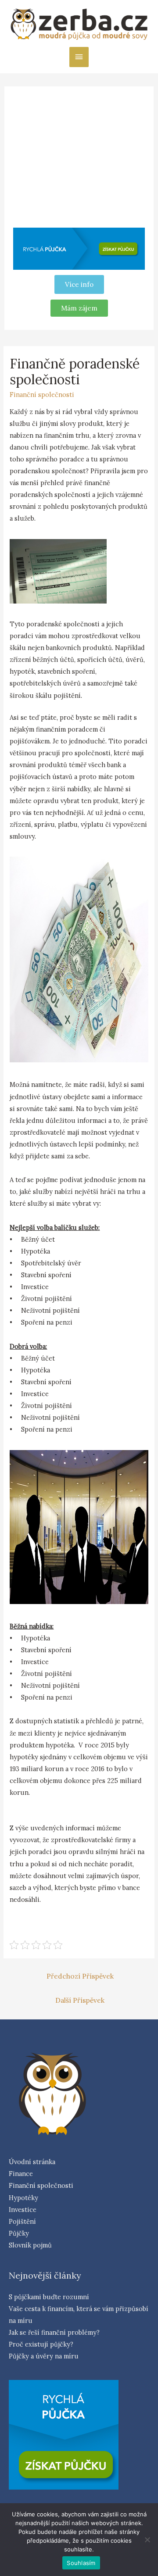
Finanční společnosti (42, 395)
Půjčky (19, 2233)
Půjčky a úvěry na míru (44, 2356)
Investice (23, 2210)
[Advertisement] (79, 159)
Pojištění (22, 2221)
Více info (79, 284)
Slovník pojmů (30, 2245)
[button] (79, 308)
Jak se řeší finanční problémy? (54, 2332)
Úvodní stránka (32, 2162)
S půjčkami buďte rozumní (49, 2297)
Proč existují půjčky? (41, 2344)
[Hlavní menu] (79, 57)
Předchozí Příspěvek (80, 1976)
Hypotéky (23, 2198)
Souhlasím (81, 2563)
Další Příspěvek (80, 2000)
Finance (21, 2174)
